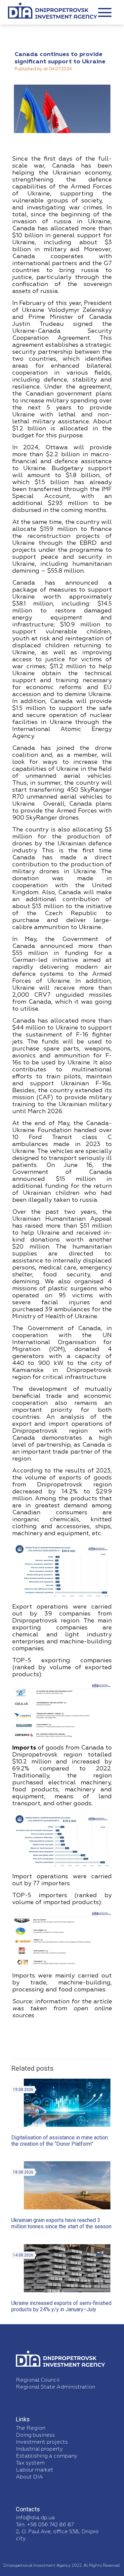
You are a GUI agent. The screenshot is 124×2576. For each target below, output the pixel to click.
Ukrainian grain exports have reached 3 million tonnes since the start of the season (61, 2223)
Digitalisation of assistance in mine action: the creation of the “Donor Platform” (60, 2141)
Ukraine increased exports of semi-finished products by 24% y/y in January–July (61, 2306)
